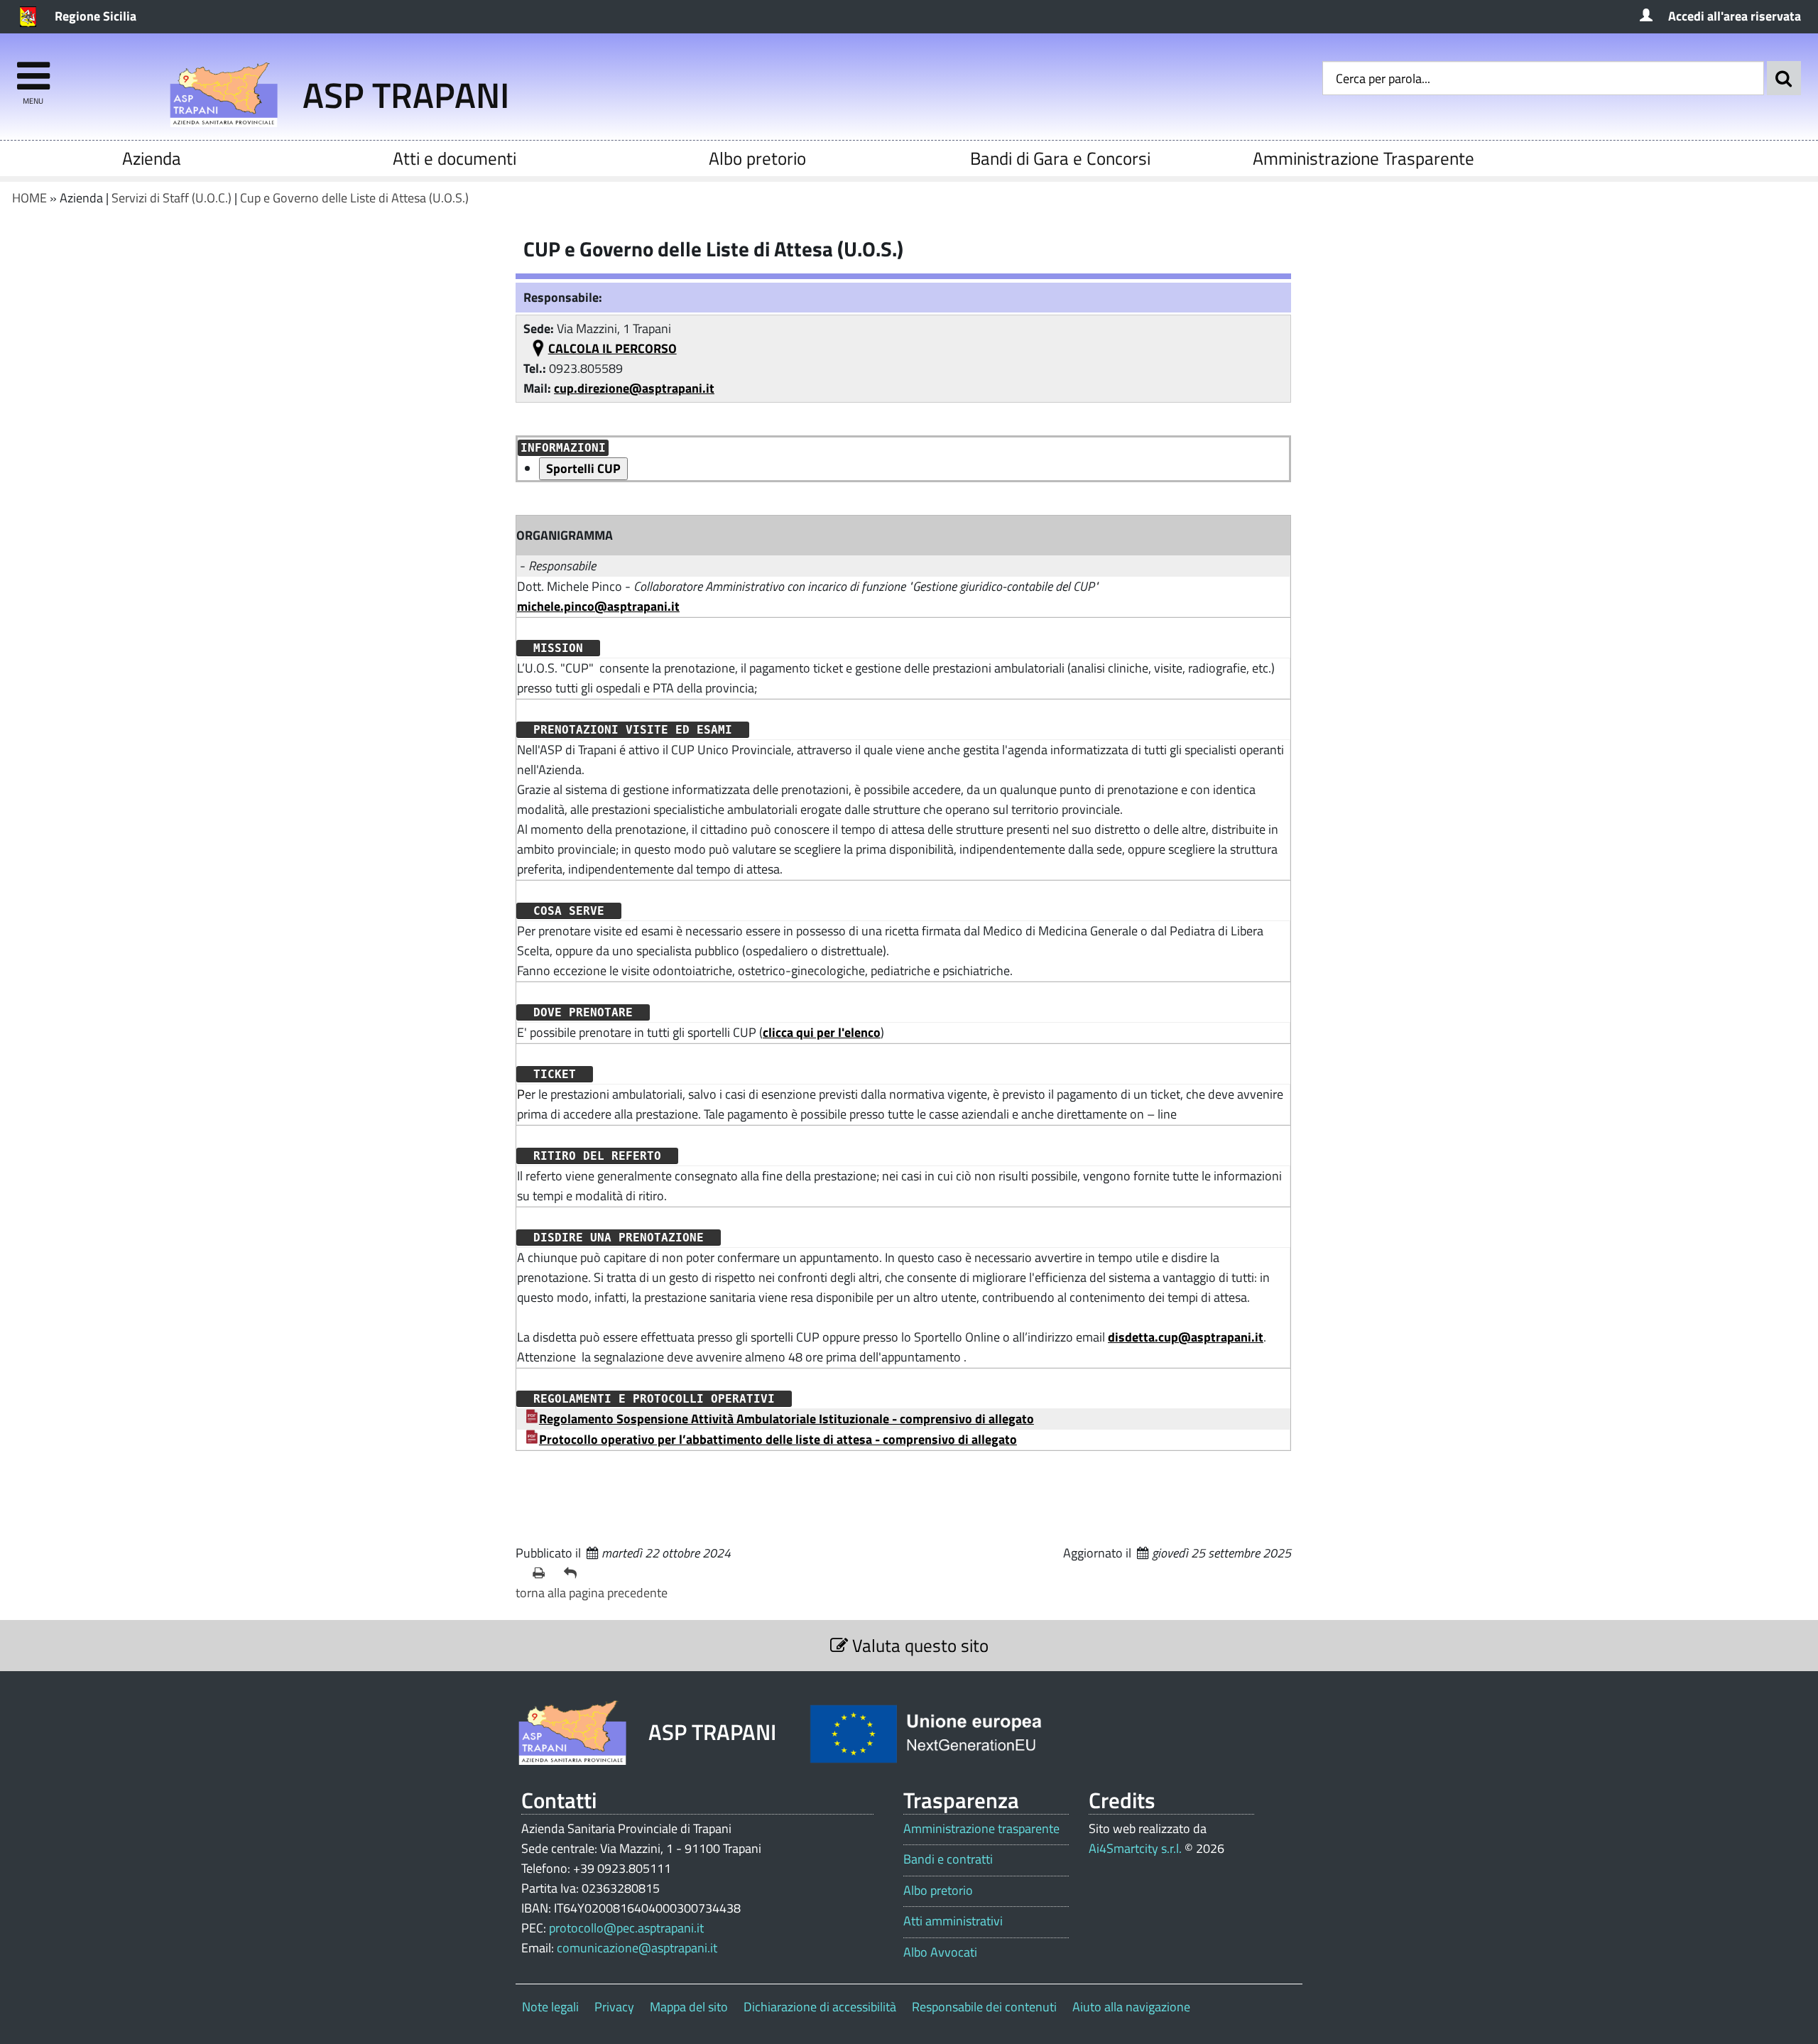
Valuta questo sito (918, 1645)
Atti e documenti (454, 158)
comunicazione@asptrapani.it (637, 1948)
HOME (29, 198)
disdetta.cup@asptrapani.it (1186, 1337)
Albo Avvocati (940, 1952)
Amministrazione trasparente (981, 1829)
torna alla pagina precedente (592, 1593)
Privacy (614, 2007)
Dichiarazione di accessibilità (820, 2007)
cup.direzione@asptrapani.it (634, 388)
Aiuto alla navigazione (1131, 2007)
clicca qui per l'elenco (822, 1032)
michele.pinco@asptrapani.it (598, 606)
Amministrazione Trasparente (1363, 158)
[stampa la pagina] (543, 1573)
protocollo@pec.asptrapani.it (626, 1928)
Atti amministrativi (953, 1921)
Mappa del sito (689, 2007)
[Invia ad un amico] (574, 1573)
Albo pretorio (757, 158)
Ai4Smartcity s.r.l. (1135, 1848)
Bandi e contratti (948, 1859)
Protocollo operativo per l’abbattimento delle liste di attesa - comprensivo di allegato (778, 1439)
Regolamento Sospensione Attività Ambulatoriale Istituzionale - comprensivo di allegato (786, 1419)
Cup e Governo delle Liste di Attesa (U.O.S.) (354, 198)
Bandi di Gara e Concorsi (1060, 158)
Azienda (152, 158)
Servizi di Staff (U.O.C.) (172, 198)
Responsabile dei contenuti (984, 2007)
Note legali (550, 2007)
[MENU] (33, 69)
